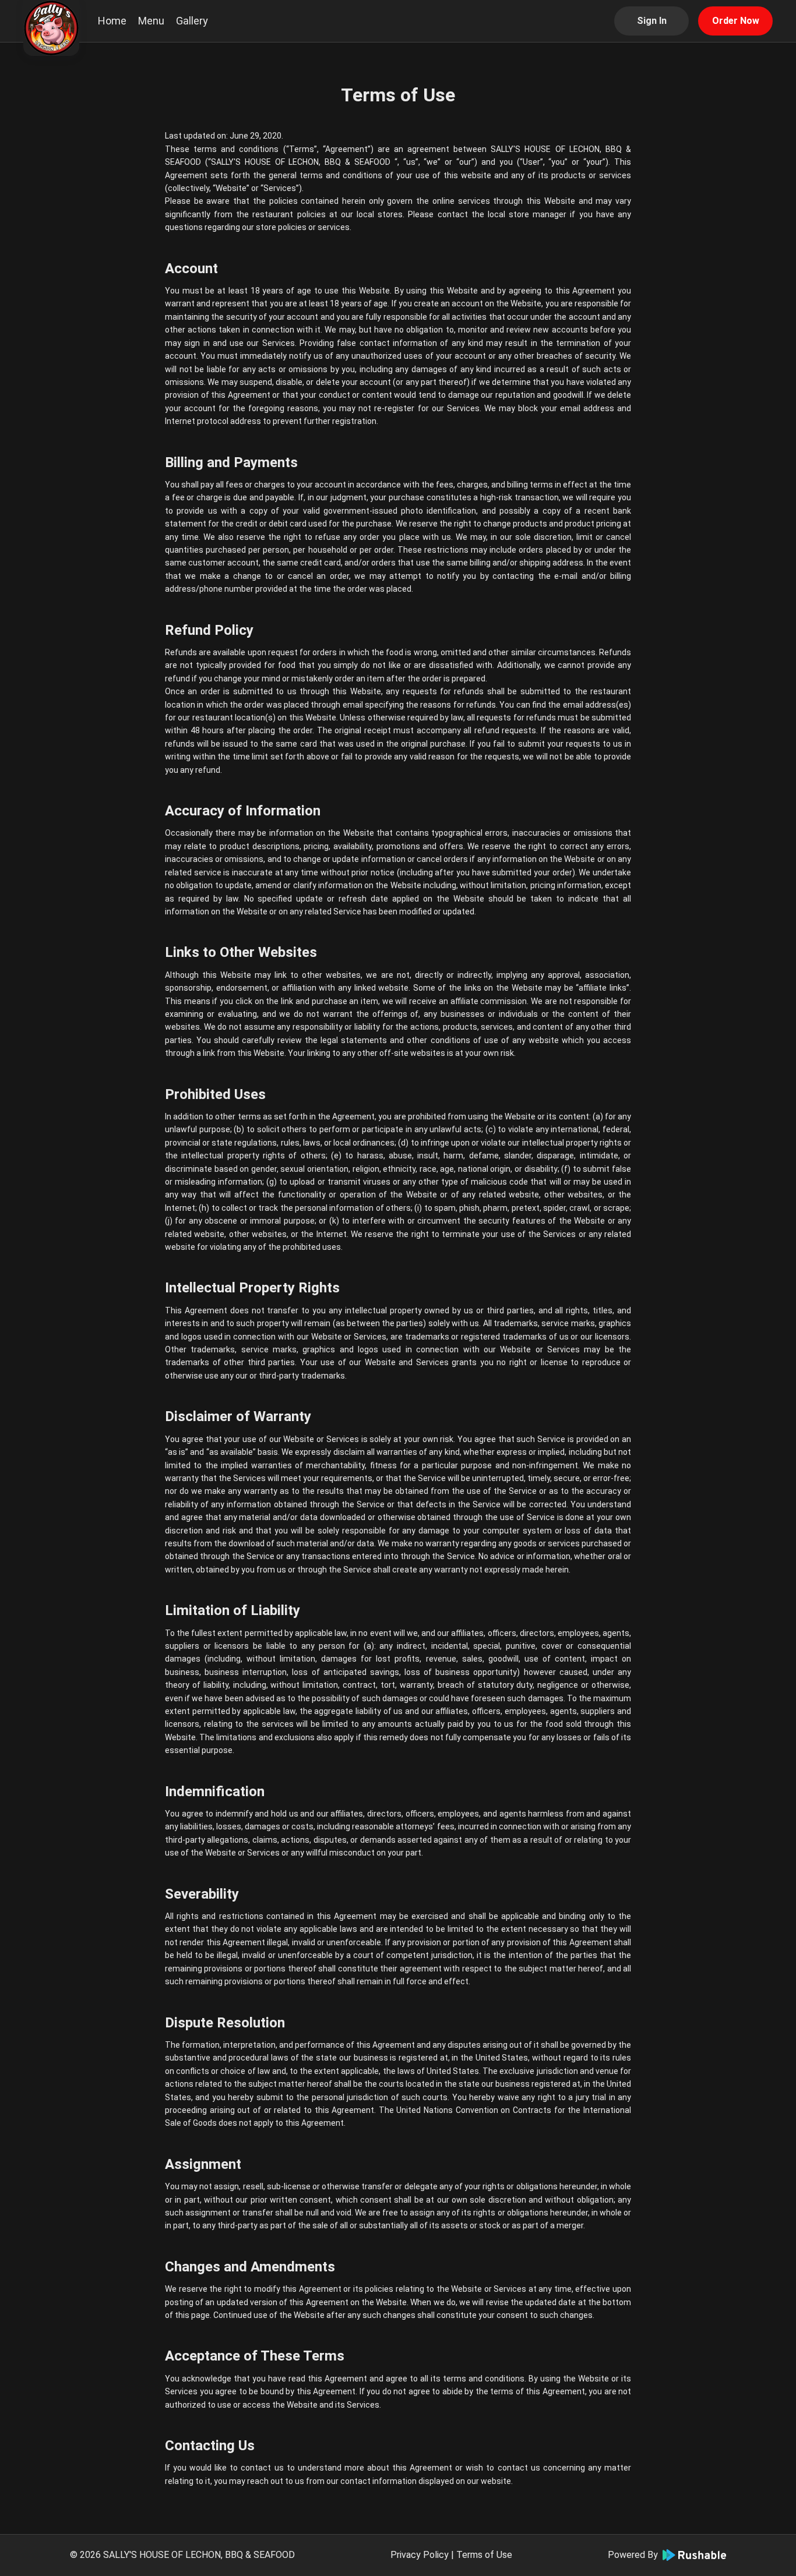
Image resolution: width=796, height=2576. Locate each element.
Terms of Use (484, 2555)
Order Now (736, 21)
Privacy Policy (420, 2555)
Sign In (652, 21)
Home (112, 21)
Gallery (192, 21)
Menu (151, 21)
